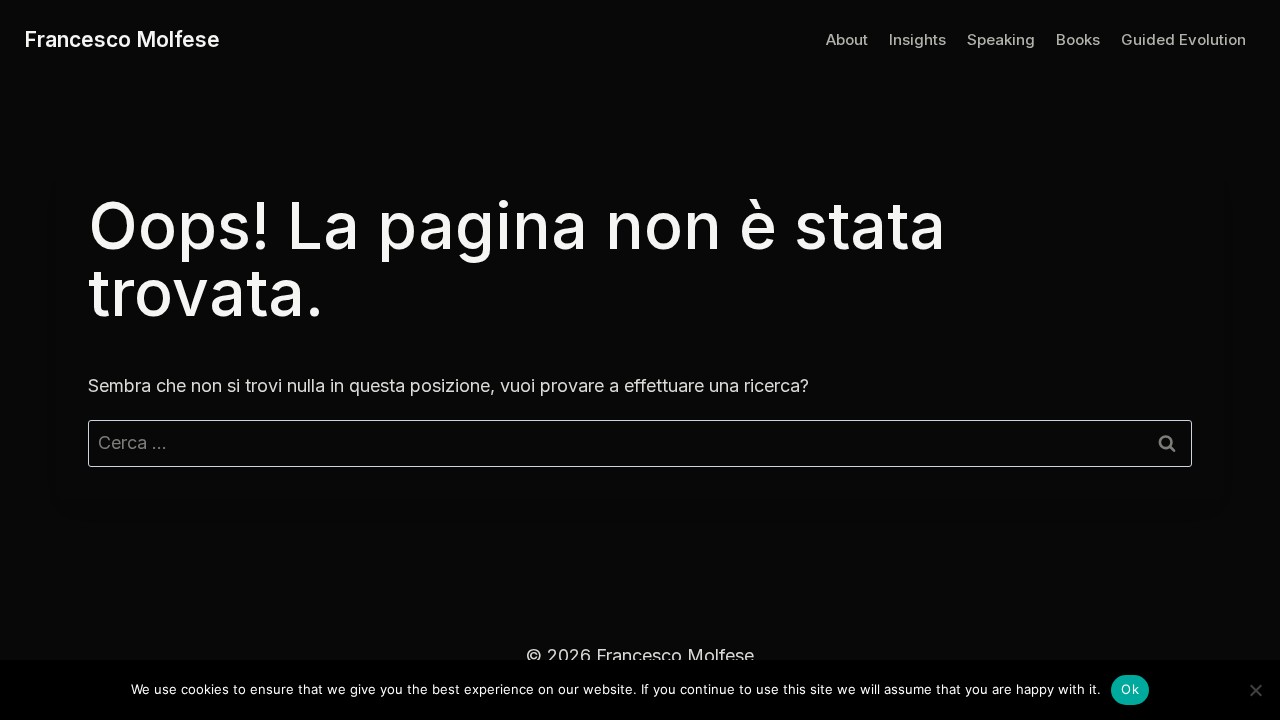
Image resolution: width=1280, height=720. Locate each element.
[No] (1255, 690)
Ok (1130, 689)
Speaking (1001, 39)
